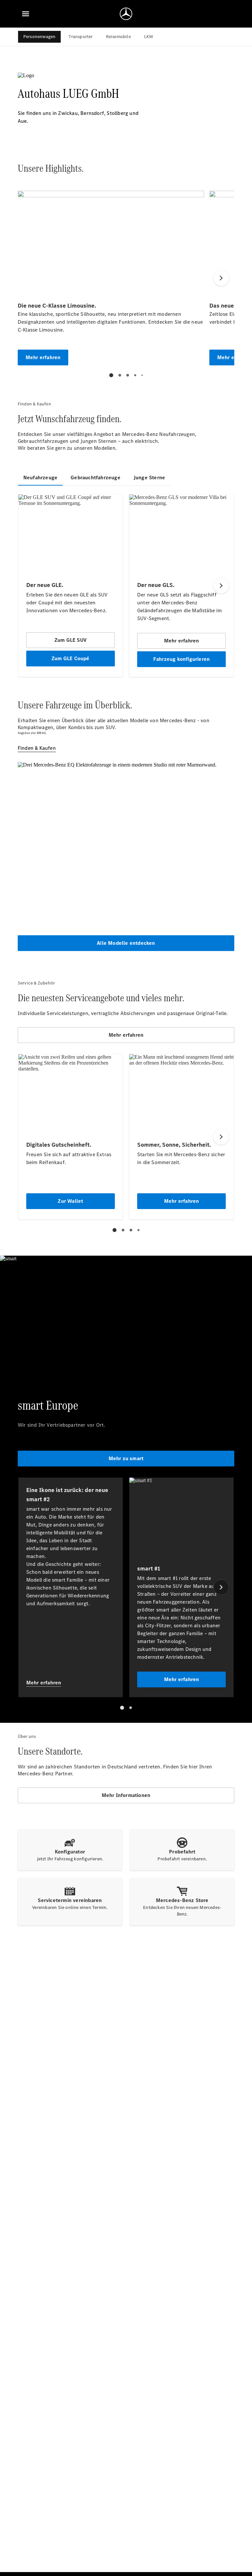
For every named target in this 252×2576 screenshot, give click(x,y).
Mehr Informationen (126, 1795)
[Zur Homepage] (126, 14)
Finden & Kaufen (37, 748)
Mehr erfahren (126, 1035)
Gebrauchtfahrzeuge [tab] (95, 477)
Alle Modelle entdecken (126, 943)
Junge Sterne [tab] (149, 477)
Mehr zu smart (126, 1458)
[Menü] (26, 14)
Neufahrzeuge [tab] (40, 477)
